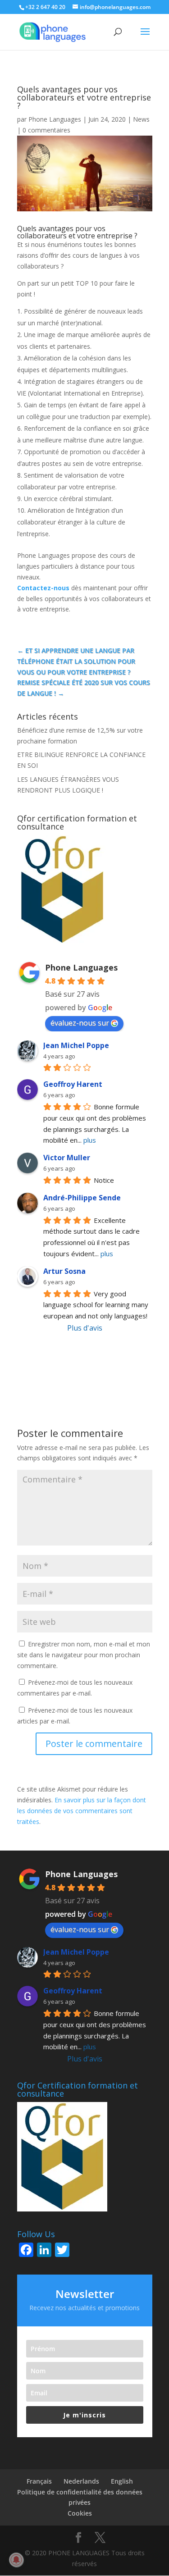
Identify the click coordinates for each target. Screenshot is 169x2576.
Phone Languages (55, 119)
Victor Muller (67, 1158)
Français (39, 2481)
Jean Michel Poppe (76, 1045)
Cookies (80, 2513)
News (141, 119)
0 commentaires (46, 130)
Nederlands (81, 2481)
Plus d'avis (85, 1328)
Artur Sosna (64, 1271)
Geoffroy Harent (73, 1084)
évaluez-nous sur (80, 1023)
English (122, 2481)
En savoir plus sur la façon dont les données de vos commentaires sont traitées (82, 1811)
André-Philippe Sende (82, 1198)
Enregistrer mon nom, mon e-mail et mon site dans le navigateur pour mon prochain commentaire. (84, 1655)
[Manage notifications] (16, 2560)
